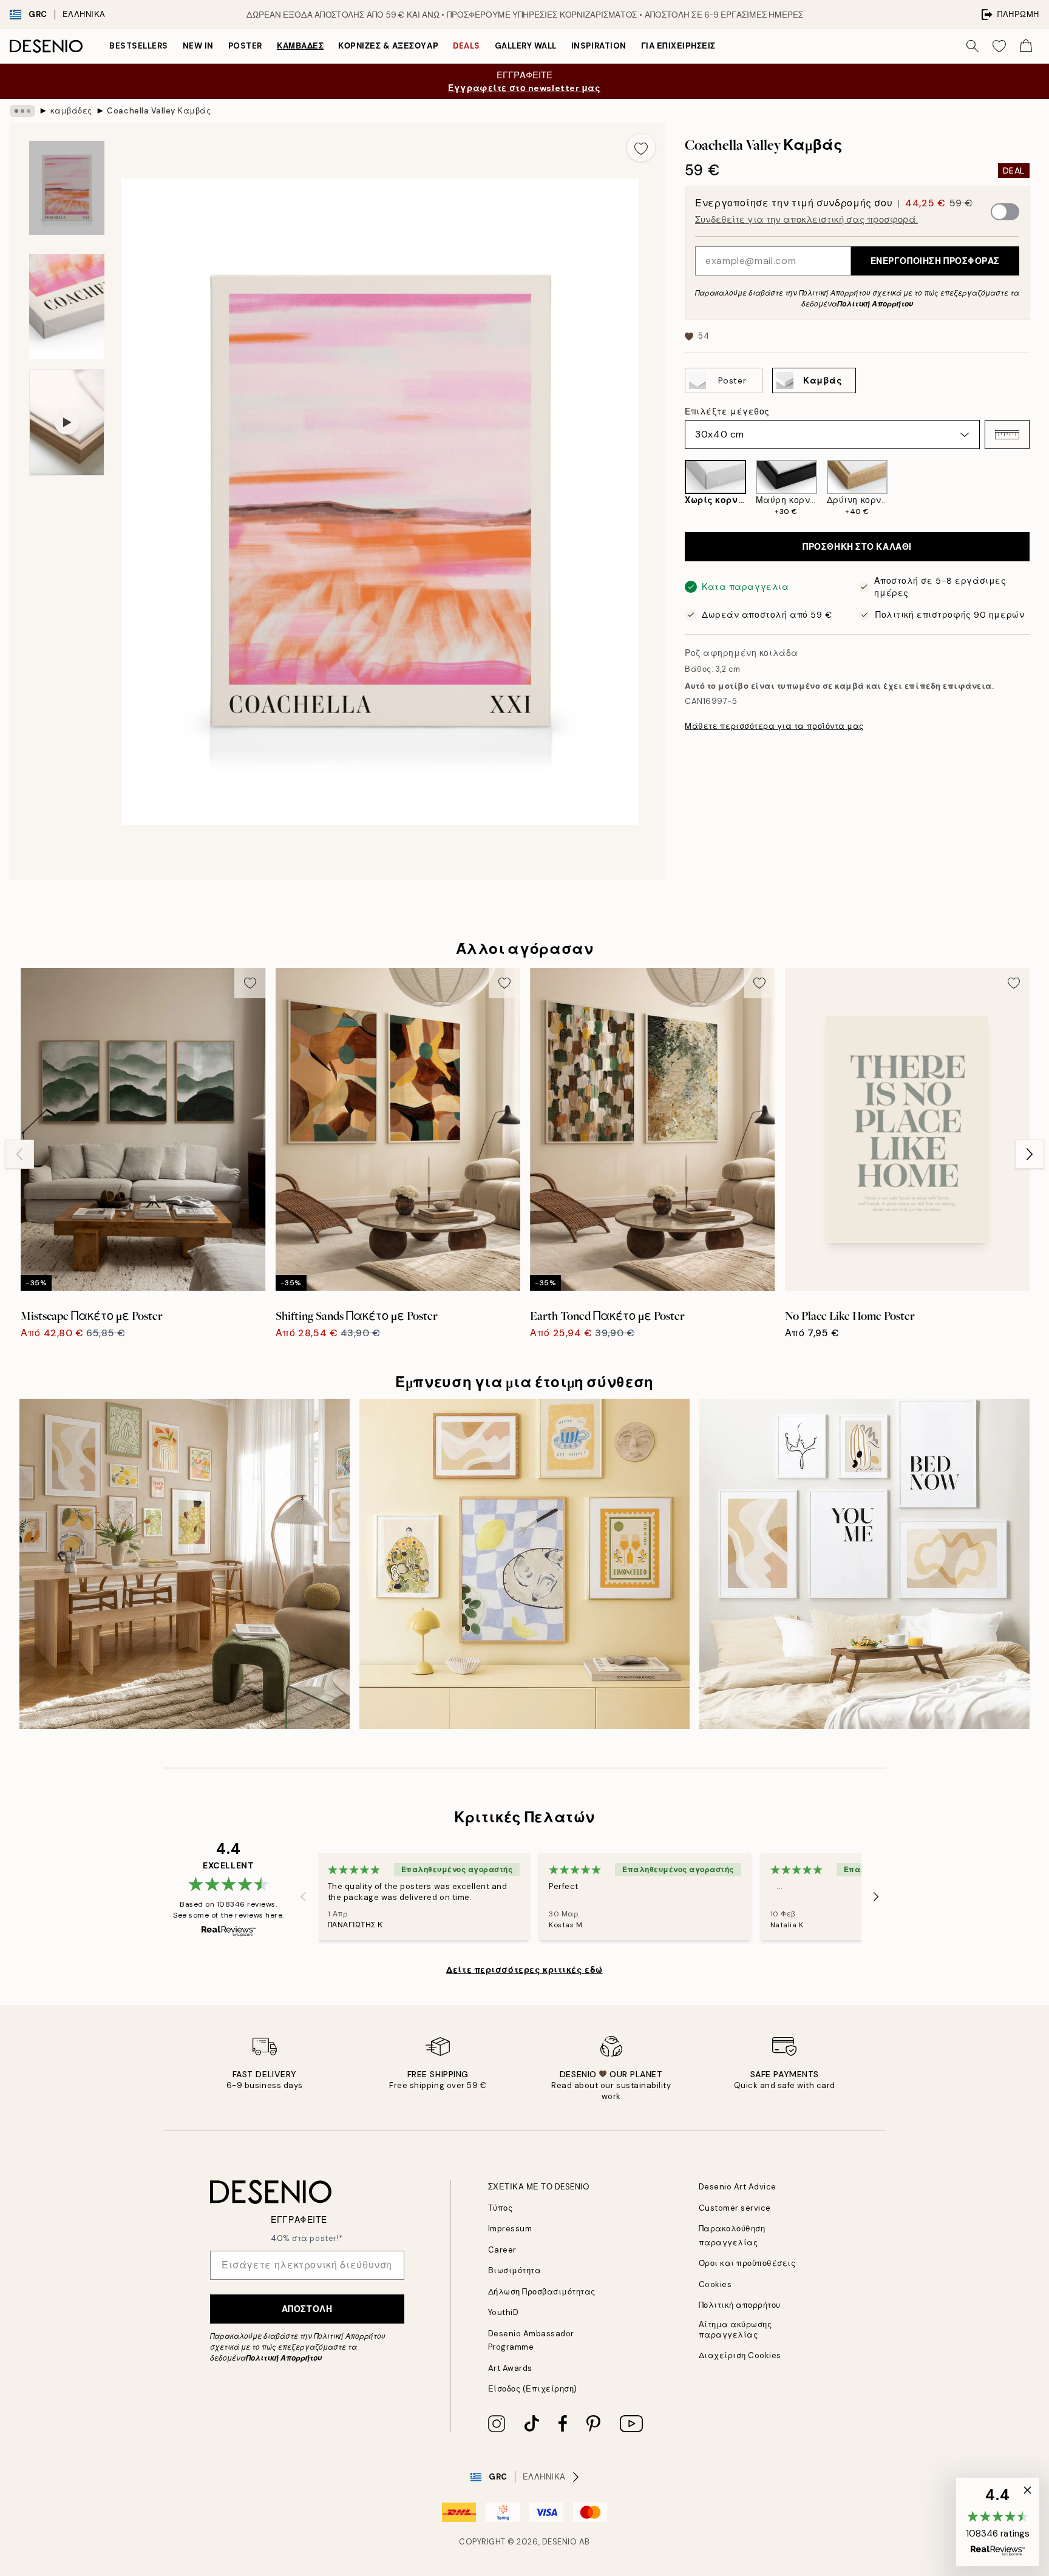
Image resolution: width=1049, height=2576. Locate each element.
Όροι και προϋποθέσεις (747, 2263)
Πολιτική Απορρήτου (875, 304)
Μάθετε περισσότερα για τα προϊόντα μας (774, 726)
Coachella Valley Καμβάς (159, 111)
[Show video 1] (67, 422)
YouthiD (504, 2312)
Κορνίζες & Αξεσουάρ (388, 46)
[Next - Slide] (1039, 488)
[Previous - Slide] (675, 488)
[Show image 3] (67, 307)
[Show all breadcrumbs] (22, 111)
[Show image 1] (67, 188)
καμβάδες (300, 46)
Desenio (560, 2542)
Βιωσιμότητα (515, 2270)
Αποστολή (307, 2309)
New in (198, 46)
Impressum (510, 2229)
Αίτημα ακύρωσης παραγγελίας (735, 2330)
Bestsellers (139, 46)
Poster (245, 46)
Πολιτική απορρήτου (740, 2305)
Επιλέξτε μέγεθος (727, 411)
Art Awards (510, 2368)
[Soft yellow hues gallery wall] (185, 1564)
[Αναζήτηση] (973, 46)
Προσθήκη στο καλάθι (857, 547)
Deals (467, 46)
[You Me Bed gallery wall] (864, 1564)
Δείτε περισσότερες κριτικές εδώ (524, 1970)
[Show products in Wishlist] (999, 46)
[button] (1007, 434)
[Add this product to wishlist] (641, 147)
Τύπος (501, 2208)
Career (502, 2250)
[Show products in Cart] (1026, 46)
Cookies (715, 2284)
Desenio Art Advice (738, 2187)
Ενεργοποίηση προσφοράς (935, 261)
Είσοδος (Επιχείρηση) (533, 2389)
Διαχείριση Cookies (740, 2355)
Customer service (735, 2208)
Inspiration (599, 46)
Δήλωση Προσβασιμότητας (542, 2292)
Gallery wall (526, 46)
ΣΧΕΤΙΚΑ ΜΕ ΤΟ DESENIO (539, 2187)
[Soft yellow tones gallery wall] (524, 1564)
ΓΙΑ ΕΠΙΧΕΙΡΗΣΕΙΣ (678, 46)
